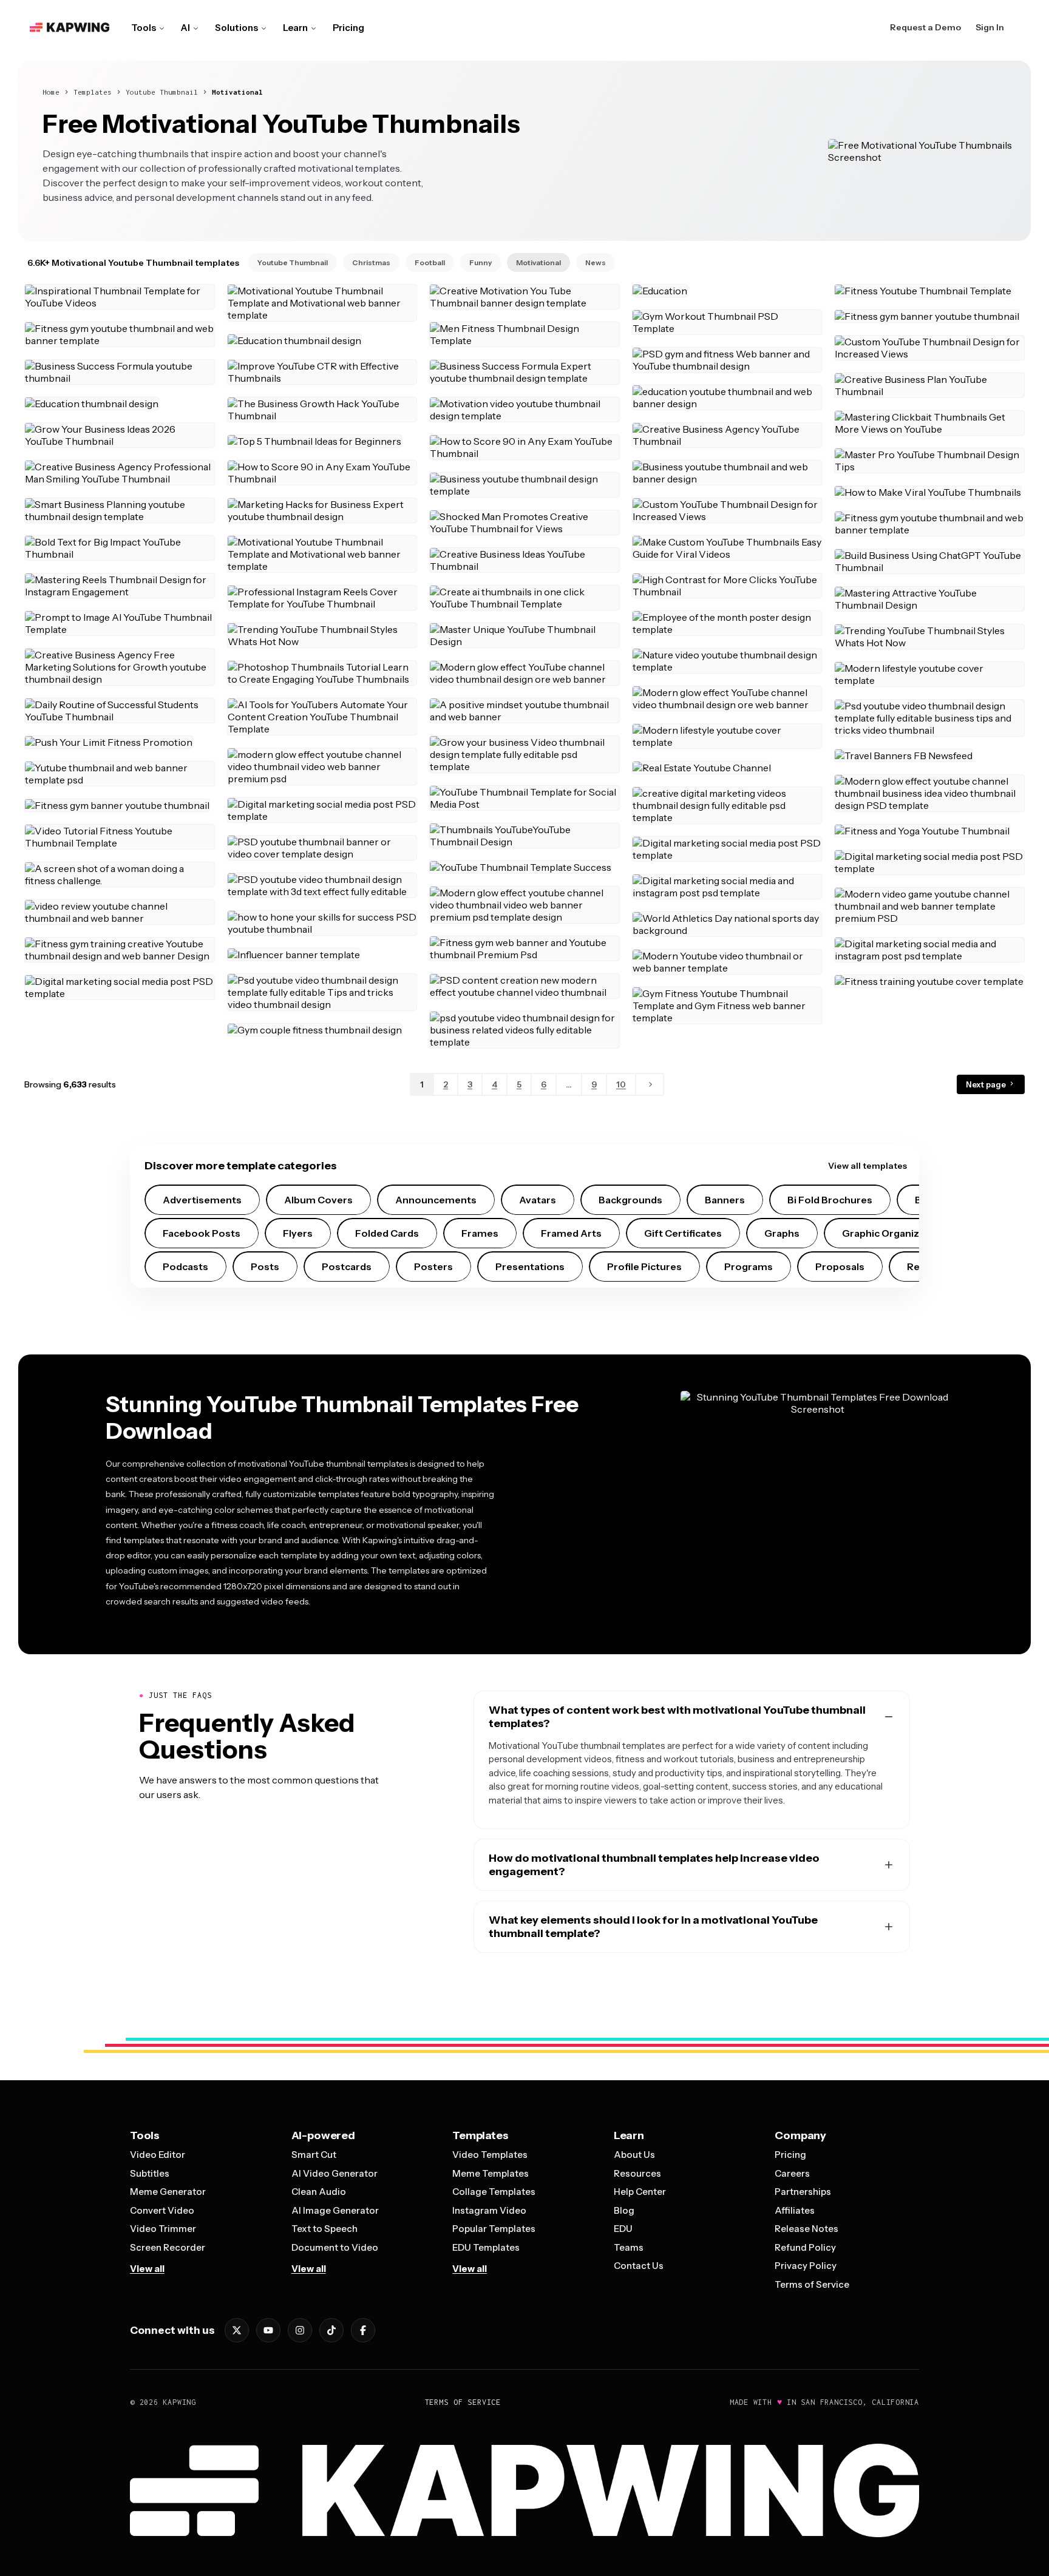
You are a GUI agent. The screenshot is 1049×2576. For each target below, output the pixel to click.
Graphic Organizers (888, 1233)
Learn (295, 28)
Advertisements (202, 1200)
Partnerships (803, 2192)
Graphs (782, 1233)
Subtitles (150, 2173)
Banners (725, 1200)
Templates (93, 92)
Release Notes (806, 2229)
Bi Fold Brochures (830, 1200)
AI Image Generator (335, 2210)
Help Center (640, 2192)
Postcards (347, 1266)
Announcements (436, 1200)
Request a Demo (925, 27)
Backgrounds (630, 1200)
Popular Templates (494, 2229)
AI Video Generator (334, 2173)
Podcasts (185, 1266)
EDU (623, 2229)
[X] (237, 2330)
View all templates (867, 1166)
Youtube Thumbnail (162, 92)
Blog (624, 2210)
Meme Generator (168, 2192)
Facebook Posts (202, 1233)
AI (185, 28)
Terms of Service (812, 2284)
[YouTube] (268, 2330)
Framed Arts (571, 1233)
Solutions (236, 28)
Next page (987, 1084)
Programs (749, 1266)
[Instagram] (300, 2330)
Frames (480, 1233)
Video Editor (158, 2155)
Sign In (990, 27)
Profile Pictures (644, 1266)
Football (430, 262)
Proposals (840, 1266)
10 (621, 1084)
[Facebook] (363, 2330)
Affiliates (795, 2210)
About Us (634, 2155)
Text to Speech (324, 2229)
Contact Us (639, 2266)
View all (147, 2269)
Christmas (371, 262)
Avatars (538, 1200)
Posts (265, 1266)
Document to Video (335, 2247)
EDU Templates (486, 2247)
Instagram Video (489, 2210)
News (596, 262)
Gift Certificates (683, 1233)
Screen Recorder (168, 2247)
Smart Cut (314, 2155)
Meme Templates (491, 2173)
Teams (629, 2247)
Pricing (348, 28)
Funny (480, 262)
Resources (637, 2173)
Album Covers (318, 1200)
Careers (792, 2173)
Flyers (298, 1233)
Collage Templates (494, 2192)
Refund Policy (805, 2247)
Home (51, 92)
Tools (144, 28)
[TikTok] (331, 2330)
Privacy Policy (806, 2266)
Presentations (530, 1266)
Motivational (237, 92)
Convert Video (162, 2210)
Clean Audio (319, 2192)
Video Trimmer (163, 2229)
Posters (433, 1266)
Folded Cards (387, 1233)
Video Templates (490, 2155)
